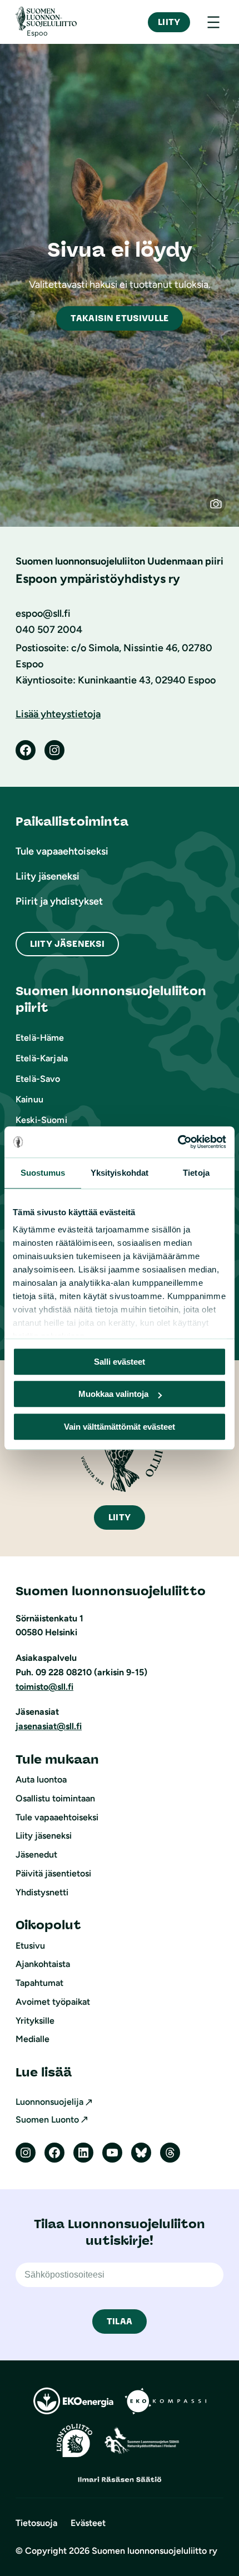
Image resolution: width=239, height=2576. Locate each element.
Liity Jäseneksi (67, 944)
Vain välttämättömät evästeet (120, 1427)
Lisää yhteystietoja (58, 714)
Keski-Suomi (41, 1120)
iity (120, 1517)
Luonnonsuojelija (49, 2102)
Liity (169, 22)
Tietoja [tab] (196, 1173)
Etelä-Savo (38, 1079)
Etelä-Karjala (42, 1058)
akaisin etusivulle (120, 318)
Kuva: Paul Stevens (221, 509)
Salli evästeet (120, 1362)
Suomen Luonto (47, 2120)
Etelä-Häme (40, 1038)
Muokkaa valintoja (113, 1394)
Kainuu (29, 1099)
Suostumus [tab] (43, 1173)
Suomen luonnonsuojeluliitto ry (155, 2551)
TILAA (120, 2321)
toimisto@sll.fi (44, 1687)
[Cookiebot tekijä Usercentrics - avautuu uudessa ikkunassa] (178, 1142)
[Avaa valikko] (213, 22)
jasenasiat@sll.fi (49, 1726)
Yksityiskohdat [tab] (120, 1173)
